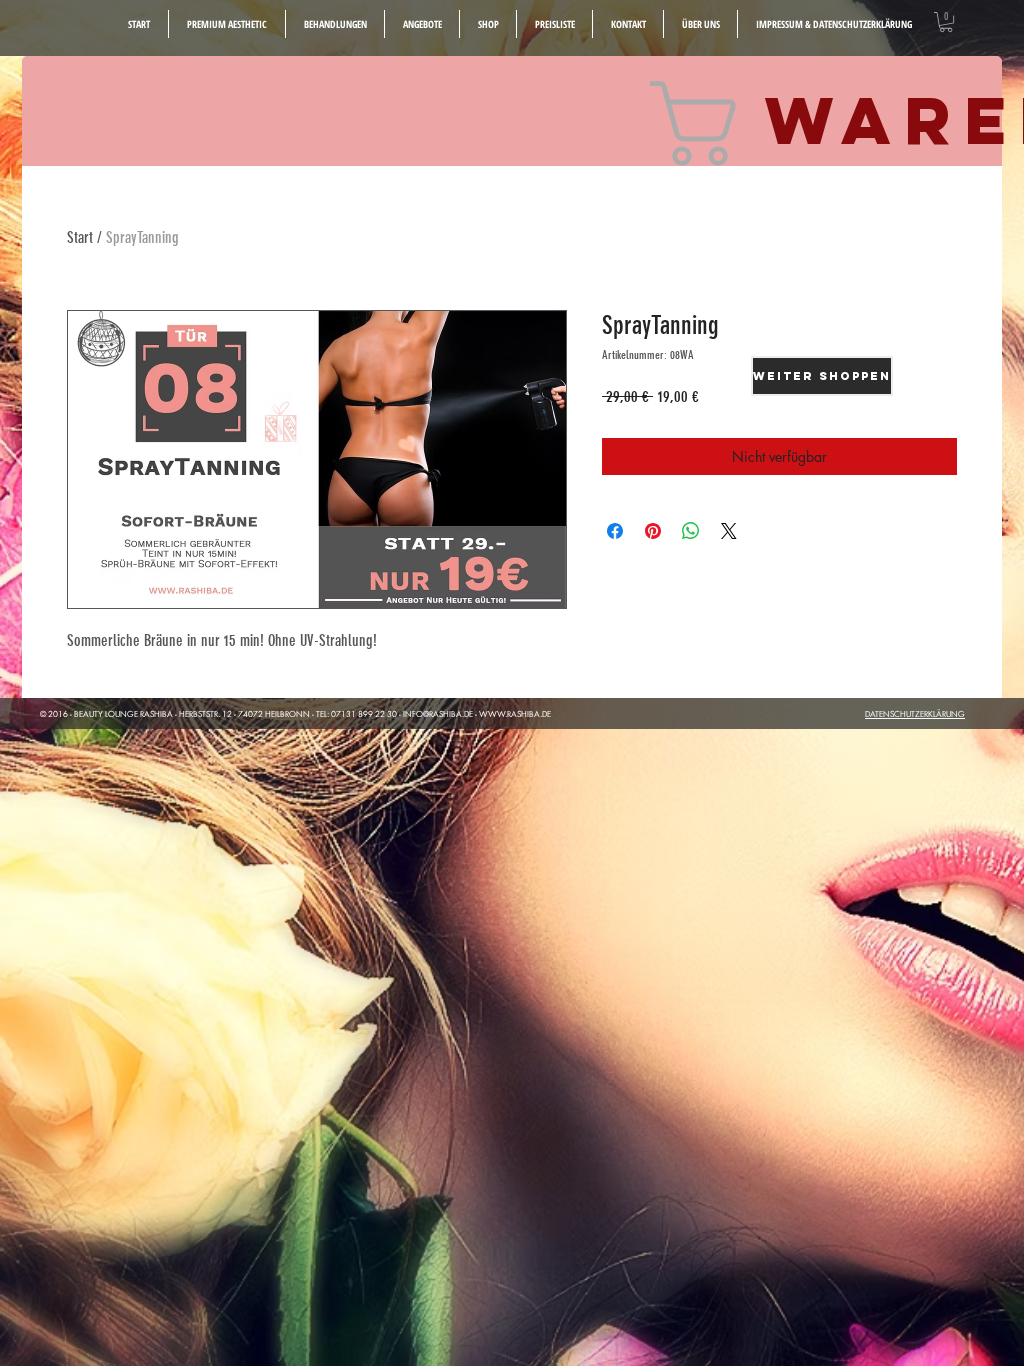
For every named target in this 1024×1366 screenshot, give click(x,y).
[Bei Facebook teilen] (615, 531)
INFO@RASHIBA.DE (438, 714)
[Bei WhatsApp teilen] (691, 531)
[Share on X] (729, 531)
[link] (946, 22)
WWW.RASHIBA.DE (515, 714)
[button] (554, 24)
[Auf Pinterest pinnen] (653, 531)
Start (80, 237)
